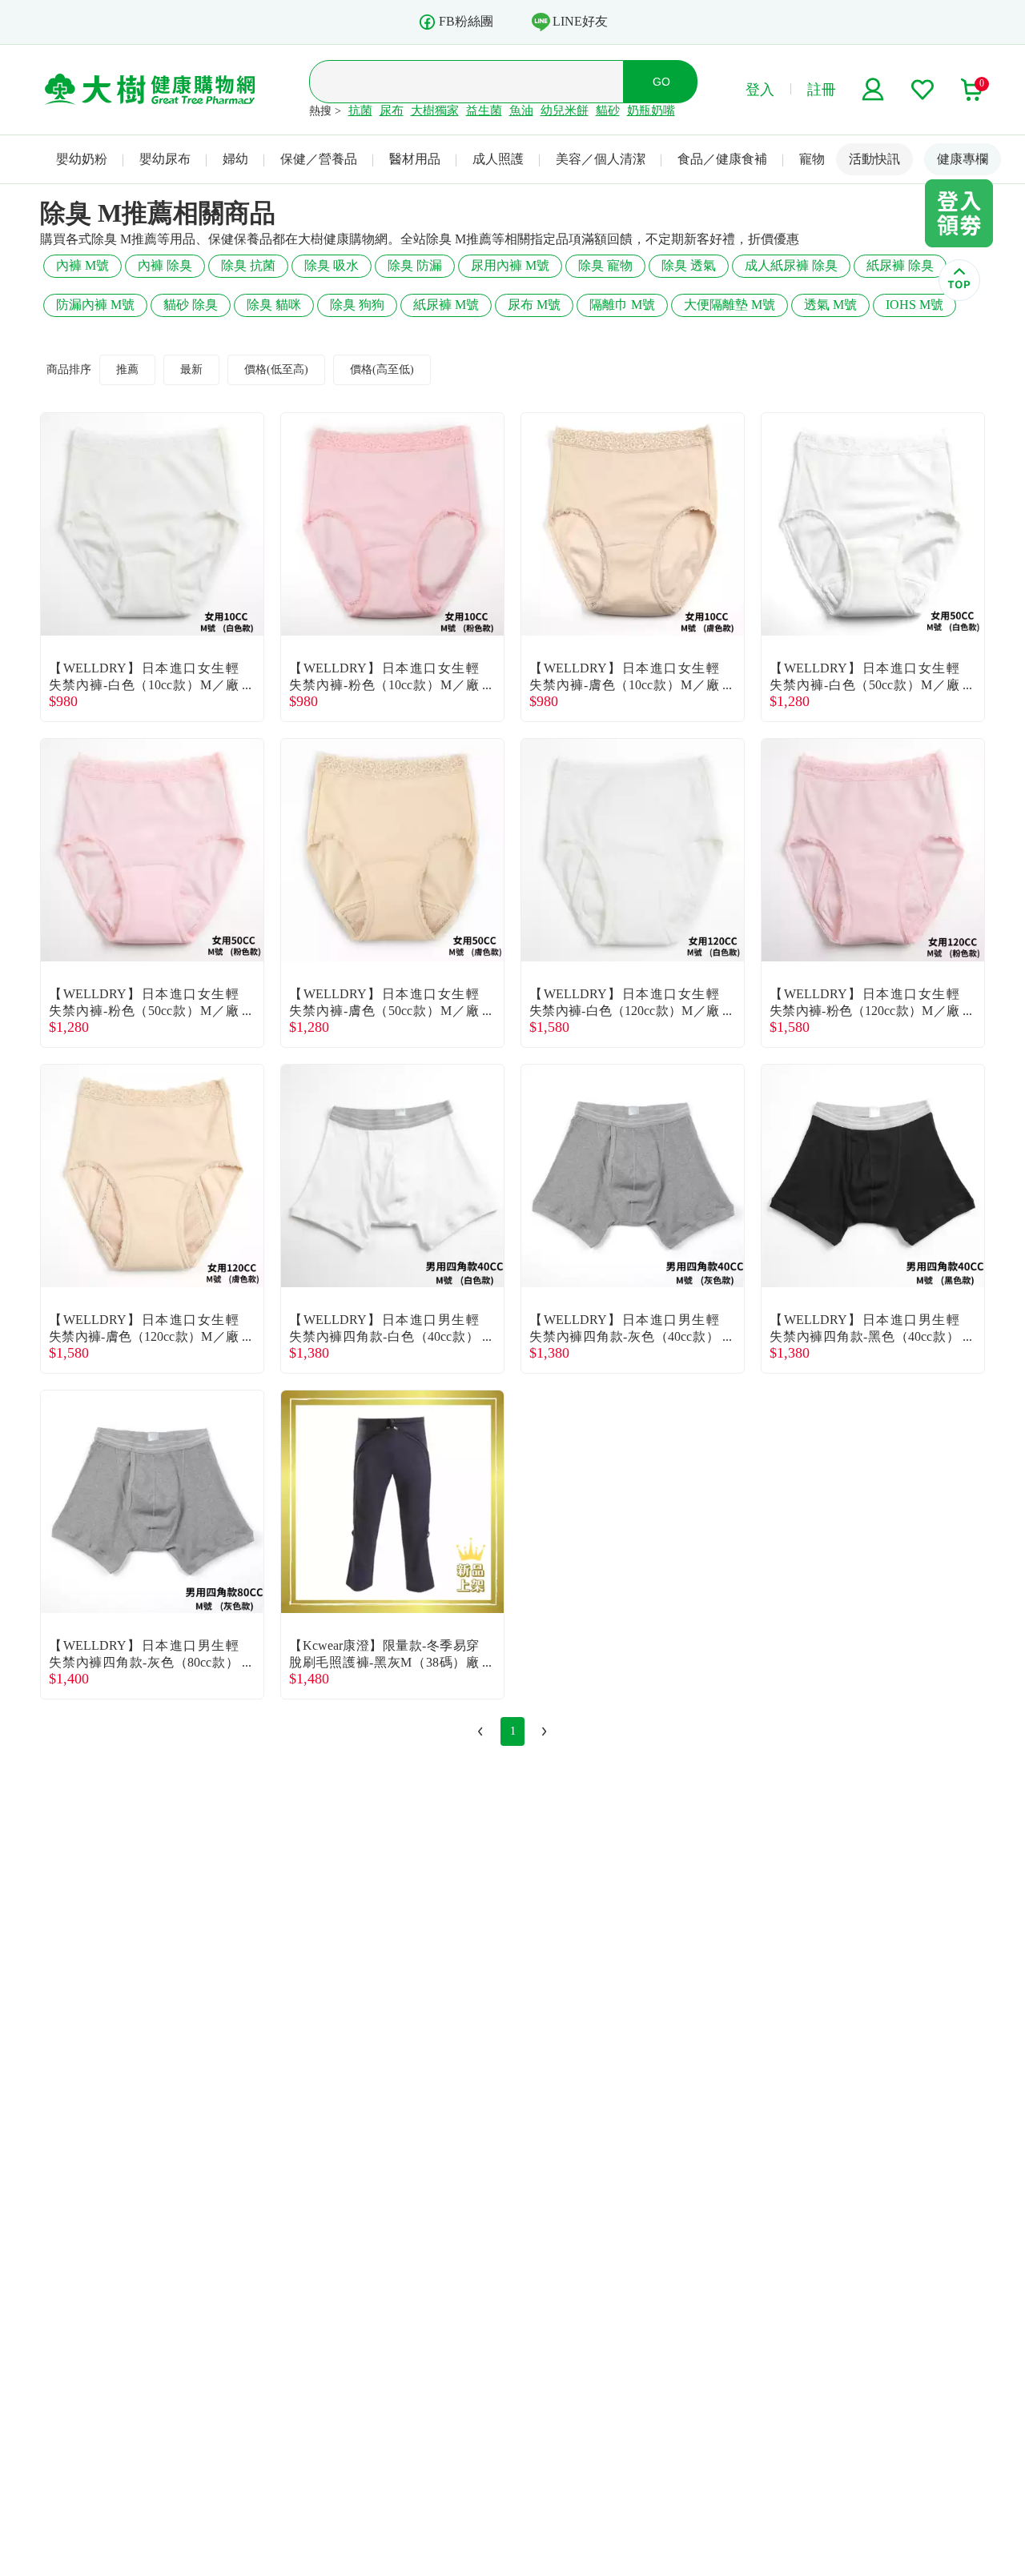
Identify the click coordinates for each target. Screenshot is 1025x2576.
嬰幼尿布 (165, 159)
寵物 (812, 159)
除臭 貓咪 (274, 305)
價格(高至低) (382, 369)
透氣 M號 (830, 305)
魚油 (521, 110)
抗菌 (360, 110)
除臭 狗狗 (357, 305)
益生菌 (484, 110)
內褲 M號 (82, 265)
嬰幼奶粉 (82, 159)
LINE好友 (580, 21)
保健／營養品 (319, 159)
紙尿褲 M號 (446, 305)
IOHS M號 (914, 305)
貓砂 (608, 110)
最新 (191, 369)
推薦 (127, 369)
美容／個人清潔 (601, 159)
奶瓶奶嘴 (651, 110)
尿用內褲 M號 (510, 265)
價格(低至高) (276, 369)
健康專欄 (963, 159)
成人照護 (498, 159)
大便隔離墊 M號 (730, 305)
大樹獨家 (435, 110)
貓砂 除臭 (191, 305)
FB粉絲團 (466, 21)
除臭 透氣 (689, 265)
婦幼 (235, 159)
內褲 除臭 (165, 265)
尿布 (392, 110)
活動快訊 (874, 159)
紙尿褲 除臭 (900, 265)
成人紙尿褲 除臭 (791, 265)
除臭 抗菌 (248, 265)
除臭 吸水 (332, 265)
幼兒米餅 (565, 110)
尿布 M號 (534, 305)
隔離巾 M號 (622, 305)
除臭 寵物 (605, 265)
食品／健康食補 (722, 159)
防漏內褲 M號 (95, 305)
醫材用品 (415, 159)
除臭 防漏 (415, 265)
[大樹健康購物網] (150, 90)
